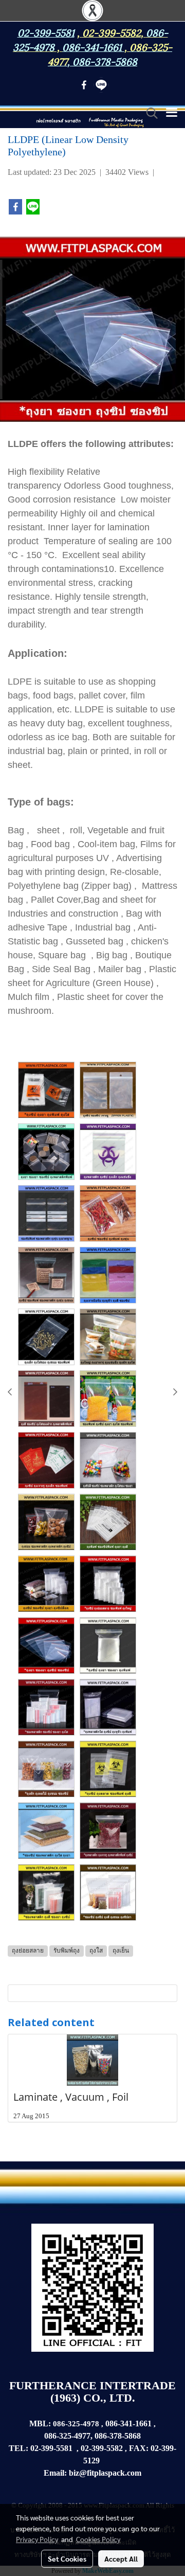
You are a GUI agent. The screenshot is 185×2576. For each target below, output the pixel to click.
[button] (149, 113)
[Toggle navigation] (172, 113)
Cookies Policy (98, 2539)
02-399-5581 (51, 2448)
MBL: (40, 2423)
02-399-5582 (112, 32)
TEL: (18, 2448)
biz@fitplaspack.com (105, 2473)
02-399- (163, 2448)
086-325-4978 (77, 2424)
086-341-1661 (128, 2423)
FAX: (139, 2448)
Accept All (121, 2559)
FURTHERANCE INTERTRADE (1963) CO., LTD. (92, 2392)
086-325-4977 (67, 2436)
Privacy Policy (37, 2539)
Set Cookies (67, 2559)
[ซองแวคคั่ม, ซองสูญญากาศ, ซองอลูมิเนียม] (101, 2461)
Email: (55, 2473)
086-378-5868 (105, 61)
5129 (91, 2461)
